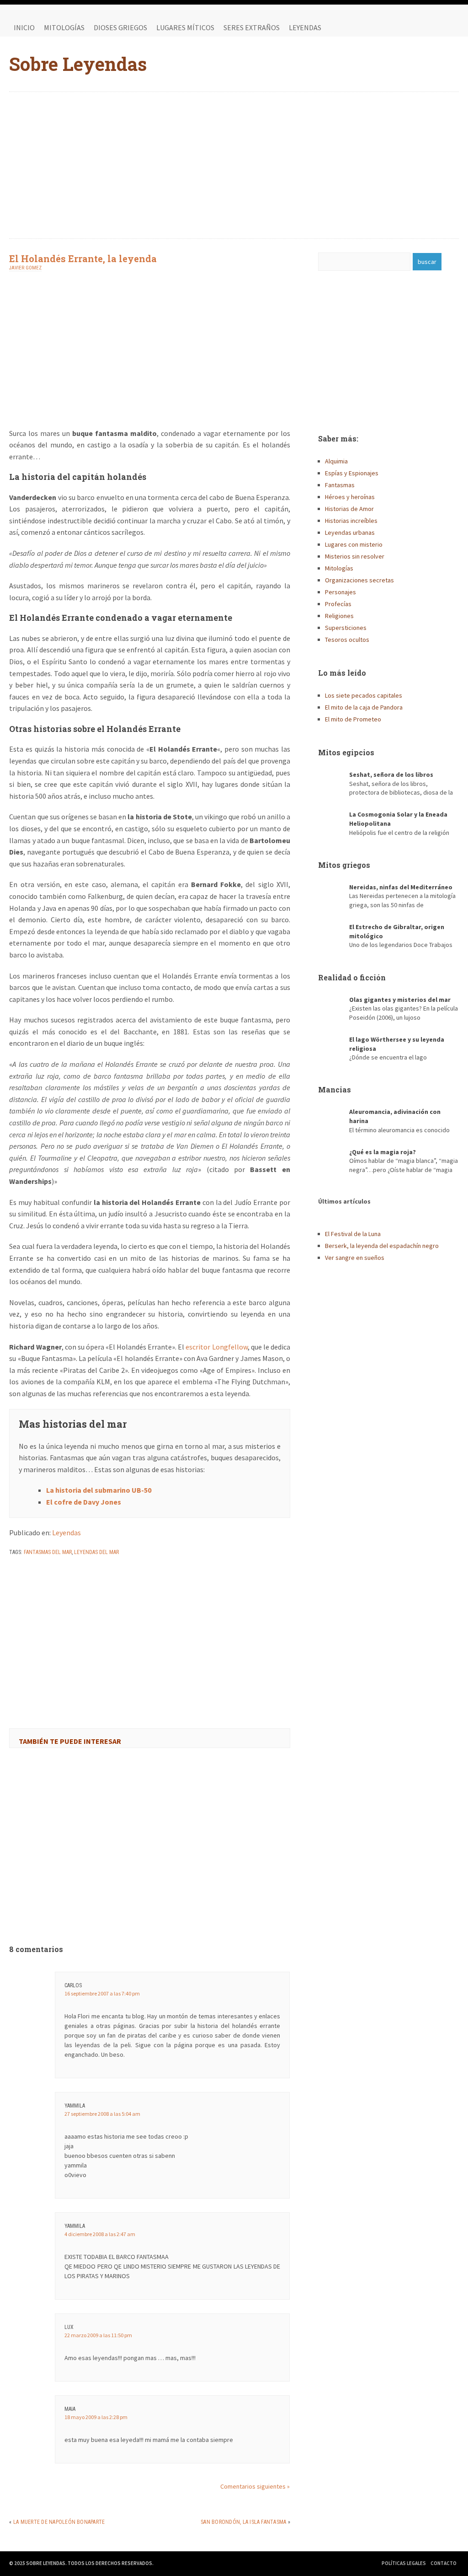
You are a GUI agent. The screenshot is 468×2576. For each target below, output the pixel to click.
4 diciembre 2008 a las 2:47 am (100, 2234)
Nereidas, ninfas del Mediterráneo (401, 887)
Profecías (338, 604)
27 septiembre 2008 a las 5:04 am (102, 2114)
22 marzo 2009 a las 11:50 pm (98, 2335)
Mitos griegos (344, 865)
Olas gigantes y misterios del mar (400, 1000)
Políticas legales (404, 2563)
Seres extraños (252, 27)
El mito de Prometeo (353, 719)
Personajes (340, 592)
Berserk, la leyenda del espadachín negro (382, 1246)
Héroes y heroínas (350, 497)
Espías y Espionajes (352, 473)
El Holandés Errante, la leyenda (83, 258)
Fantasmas (340, 485)
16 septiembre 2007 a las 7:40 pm (102, 1993)
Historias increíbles (351, 521)
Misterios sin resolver (355, 556)
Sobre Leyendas (78, 64)
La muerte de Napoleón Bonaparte (59, 2522)
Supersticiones (346, 628)
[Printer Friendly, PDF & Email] (35, 1576)
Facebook (413, 27)
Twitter (431, 27)
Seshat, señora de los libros (391, 774)
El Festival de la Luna (353, 1234)
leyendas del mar (96, 1552)
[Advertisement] (234, 165)
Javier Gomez (25, 268)
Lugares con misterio (354, 544)
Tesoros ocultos (347, 640)
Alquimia (336, 461)
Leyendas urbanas (350, 532)
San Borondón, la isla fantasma (243, 2522)
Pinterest (450, 27)
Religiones (339, 616)
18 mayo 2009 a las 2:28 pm (96, 2417)
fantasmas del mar (48, 1552)
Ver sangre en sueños (355, 1258)
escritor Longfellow (216, 1347)
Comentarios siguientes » (255, 2486)
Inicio (24, 27)
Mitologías (64, 27)
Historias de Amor (349, 509)
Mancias (335, 1089)
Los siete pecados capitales (364, 695)
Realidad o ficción (352, 977)
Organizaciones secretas (359, 580)
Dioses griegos (120, 27)
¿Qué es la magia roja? (383, 1152)
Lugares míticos (185, 27)
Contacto (444, 2563)
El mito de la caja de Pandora (364, 707)
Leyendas (305, 27)
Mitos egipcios (346, 752)
